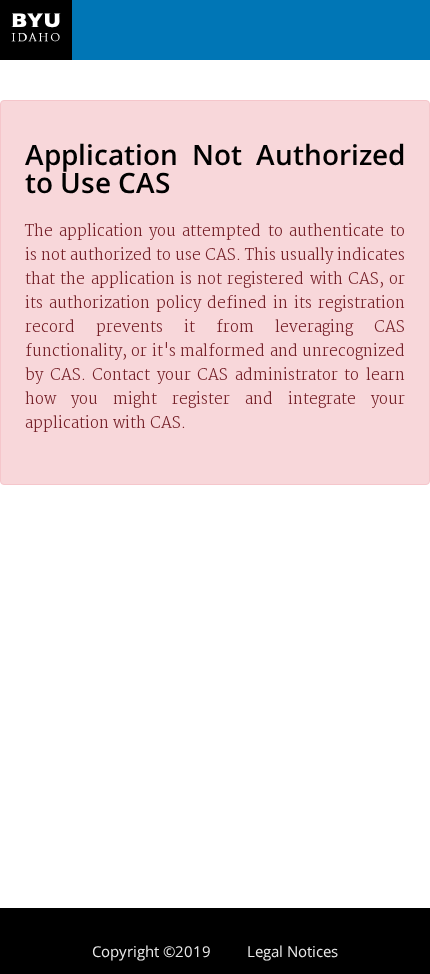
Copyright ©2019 (151, 951)
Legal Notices (292, 951)
